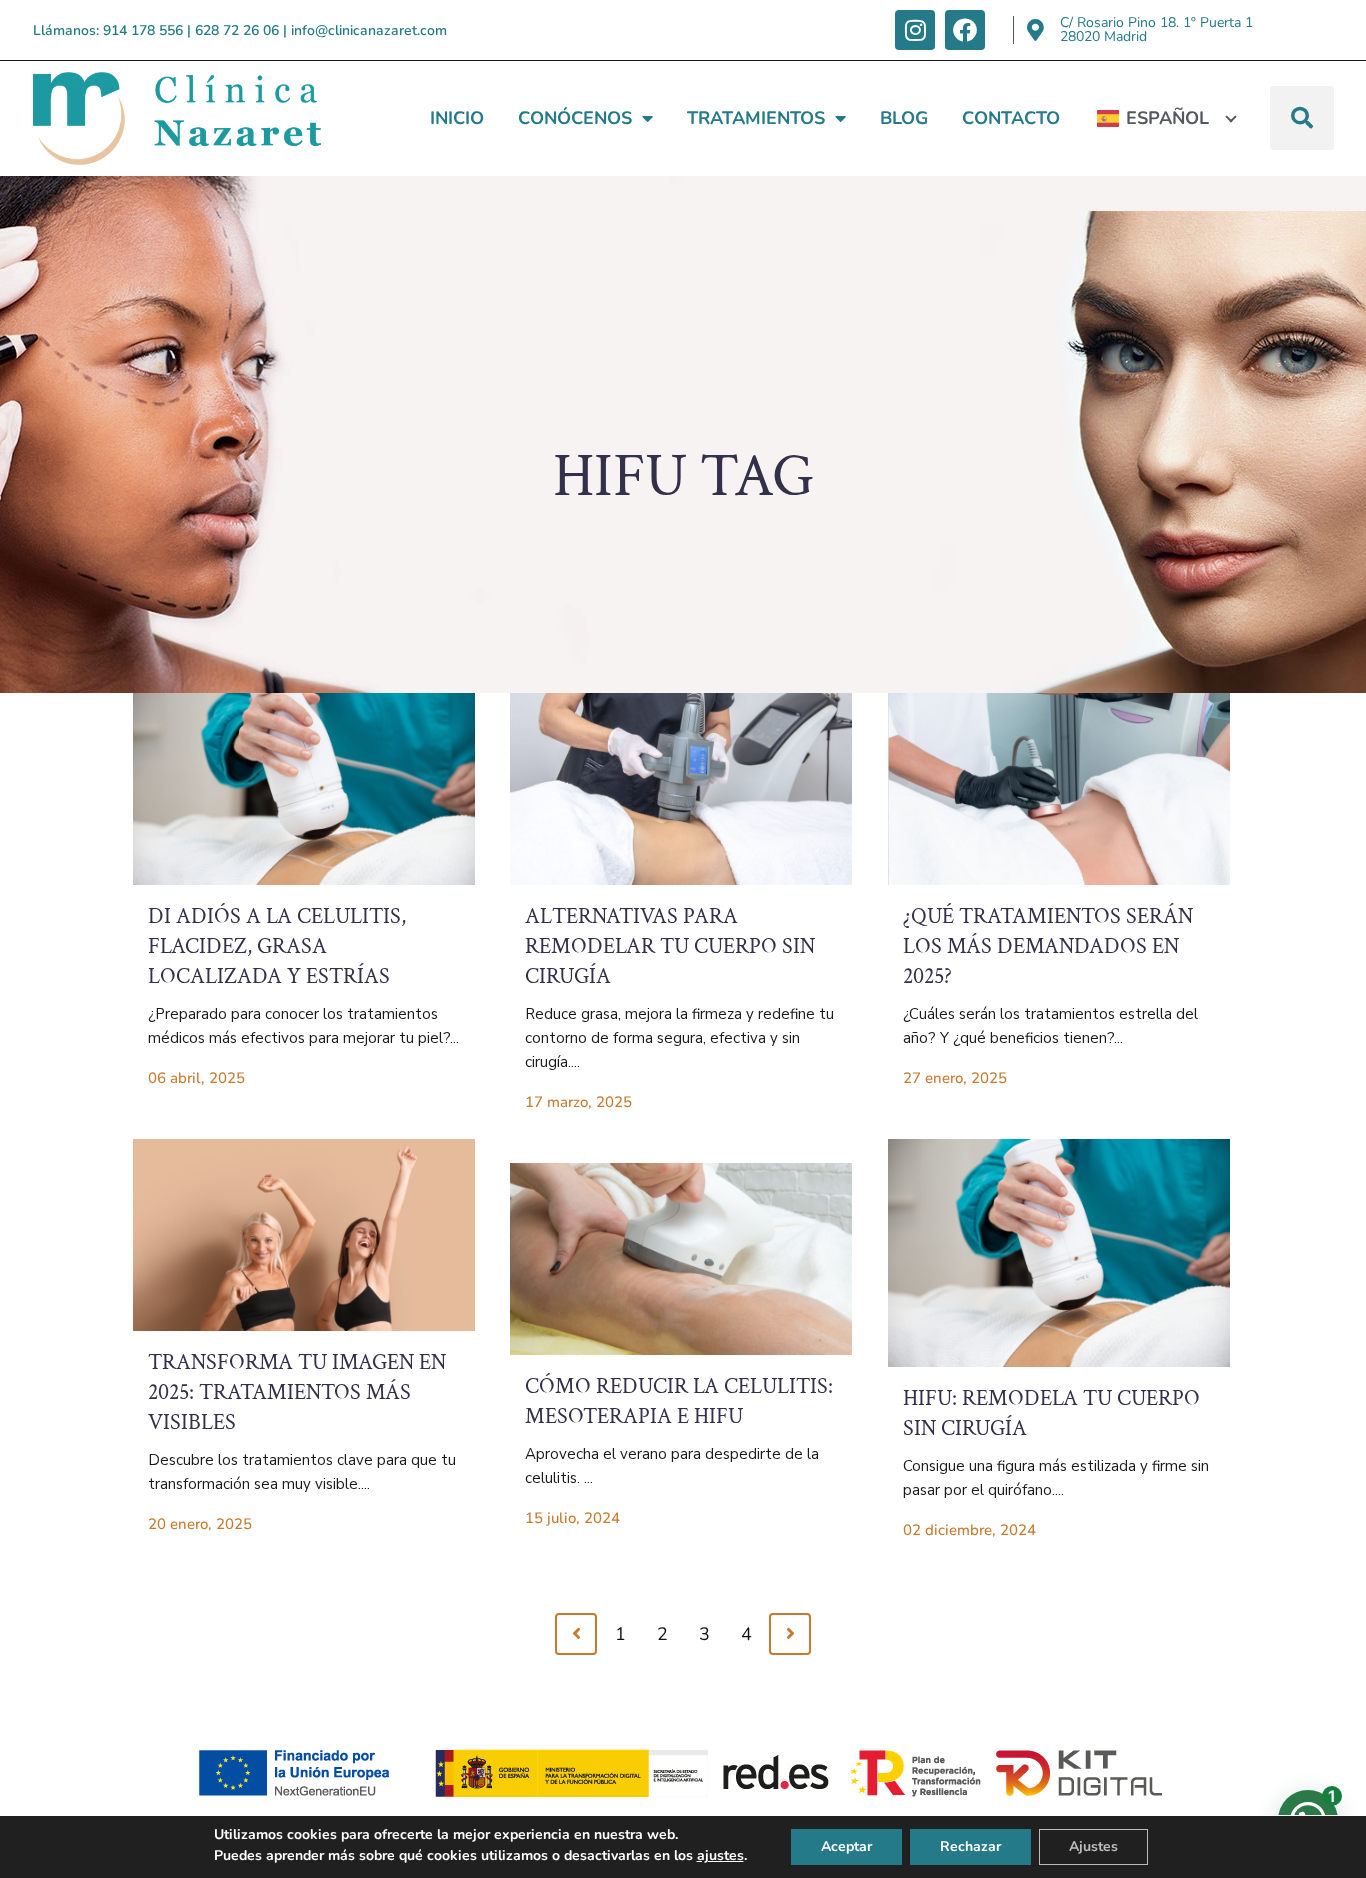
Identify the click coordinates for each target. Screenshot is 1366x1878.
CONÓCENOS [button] (575, 118)
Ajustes (1093, 1846)
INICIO (457, 118)
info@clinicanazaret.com (369, 30)
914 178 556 (143, 30)
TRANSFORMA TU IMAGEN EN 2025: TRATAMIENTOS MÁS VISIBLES (297, 1392)
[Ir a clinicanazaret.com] (304, 789)
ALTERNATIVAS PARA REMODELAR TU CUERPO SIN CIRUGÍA (670, 946)
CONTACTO (1011, 118)
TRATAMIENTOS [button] (756, 118)
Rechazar (970, 1846)
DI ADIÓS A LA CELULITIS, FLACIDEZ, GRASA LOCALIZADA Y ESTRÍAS (277, 946)
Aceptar (846, 1846)
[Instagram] (915, 30)
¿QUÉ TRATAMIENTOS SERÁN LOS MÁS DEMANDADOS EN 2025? (1048, 946)
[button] (1302, 118)
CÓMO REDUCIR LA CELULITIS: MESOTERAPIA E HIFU (679, 1401)
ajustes (720, 1855)
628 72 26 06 (237, 30)
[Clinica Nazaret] (177, 118)
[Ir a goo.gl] (1036, 30)
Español (1167, 118)
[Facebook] (965, 30)
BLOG (904, 118)
